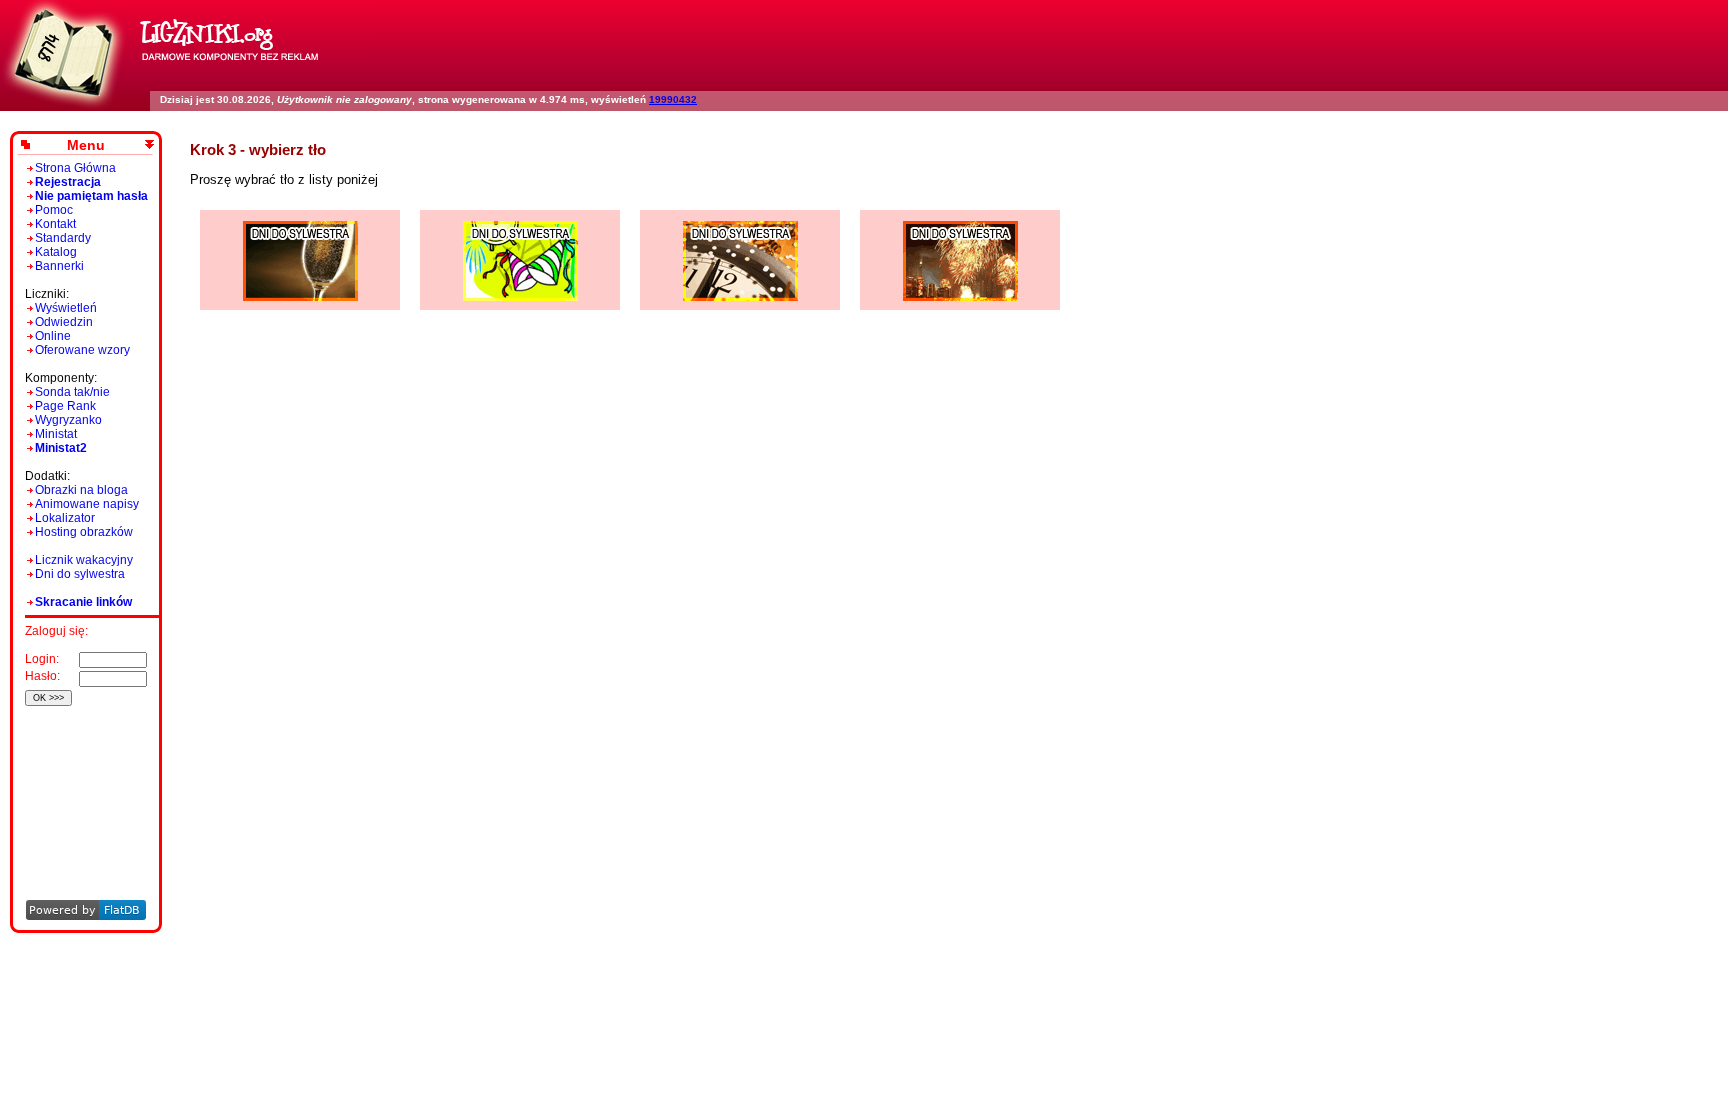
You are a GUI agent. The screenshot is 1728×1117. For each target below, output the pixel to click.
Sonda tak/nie (72, 392)
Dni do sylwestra (80, 574)
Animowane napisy (87, 504)
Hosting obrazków (84, 532)
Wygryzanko (68, 420)
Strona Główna (75, 168)
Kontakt (55, 224)
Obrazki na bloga (81, 490)
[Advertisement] (82, 775)
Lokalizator (65, 518)
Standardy (63, 238)
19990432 (673, 99)
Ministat (56, 434)
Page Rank (65, 406)
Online (53, 336)
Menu (86, 145)
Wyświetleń (66, 308)
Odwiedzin (64, 322)
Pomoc (54, 210)
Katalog (56, 252)
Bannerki (59, 266)
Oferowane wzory (82, 350)
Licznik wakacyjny (84, 560)
